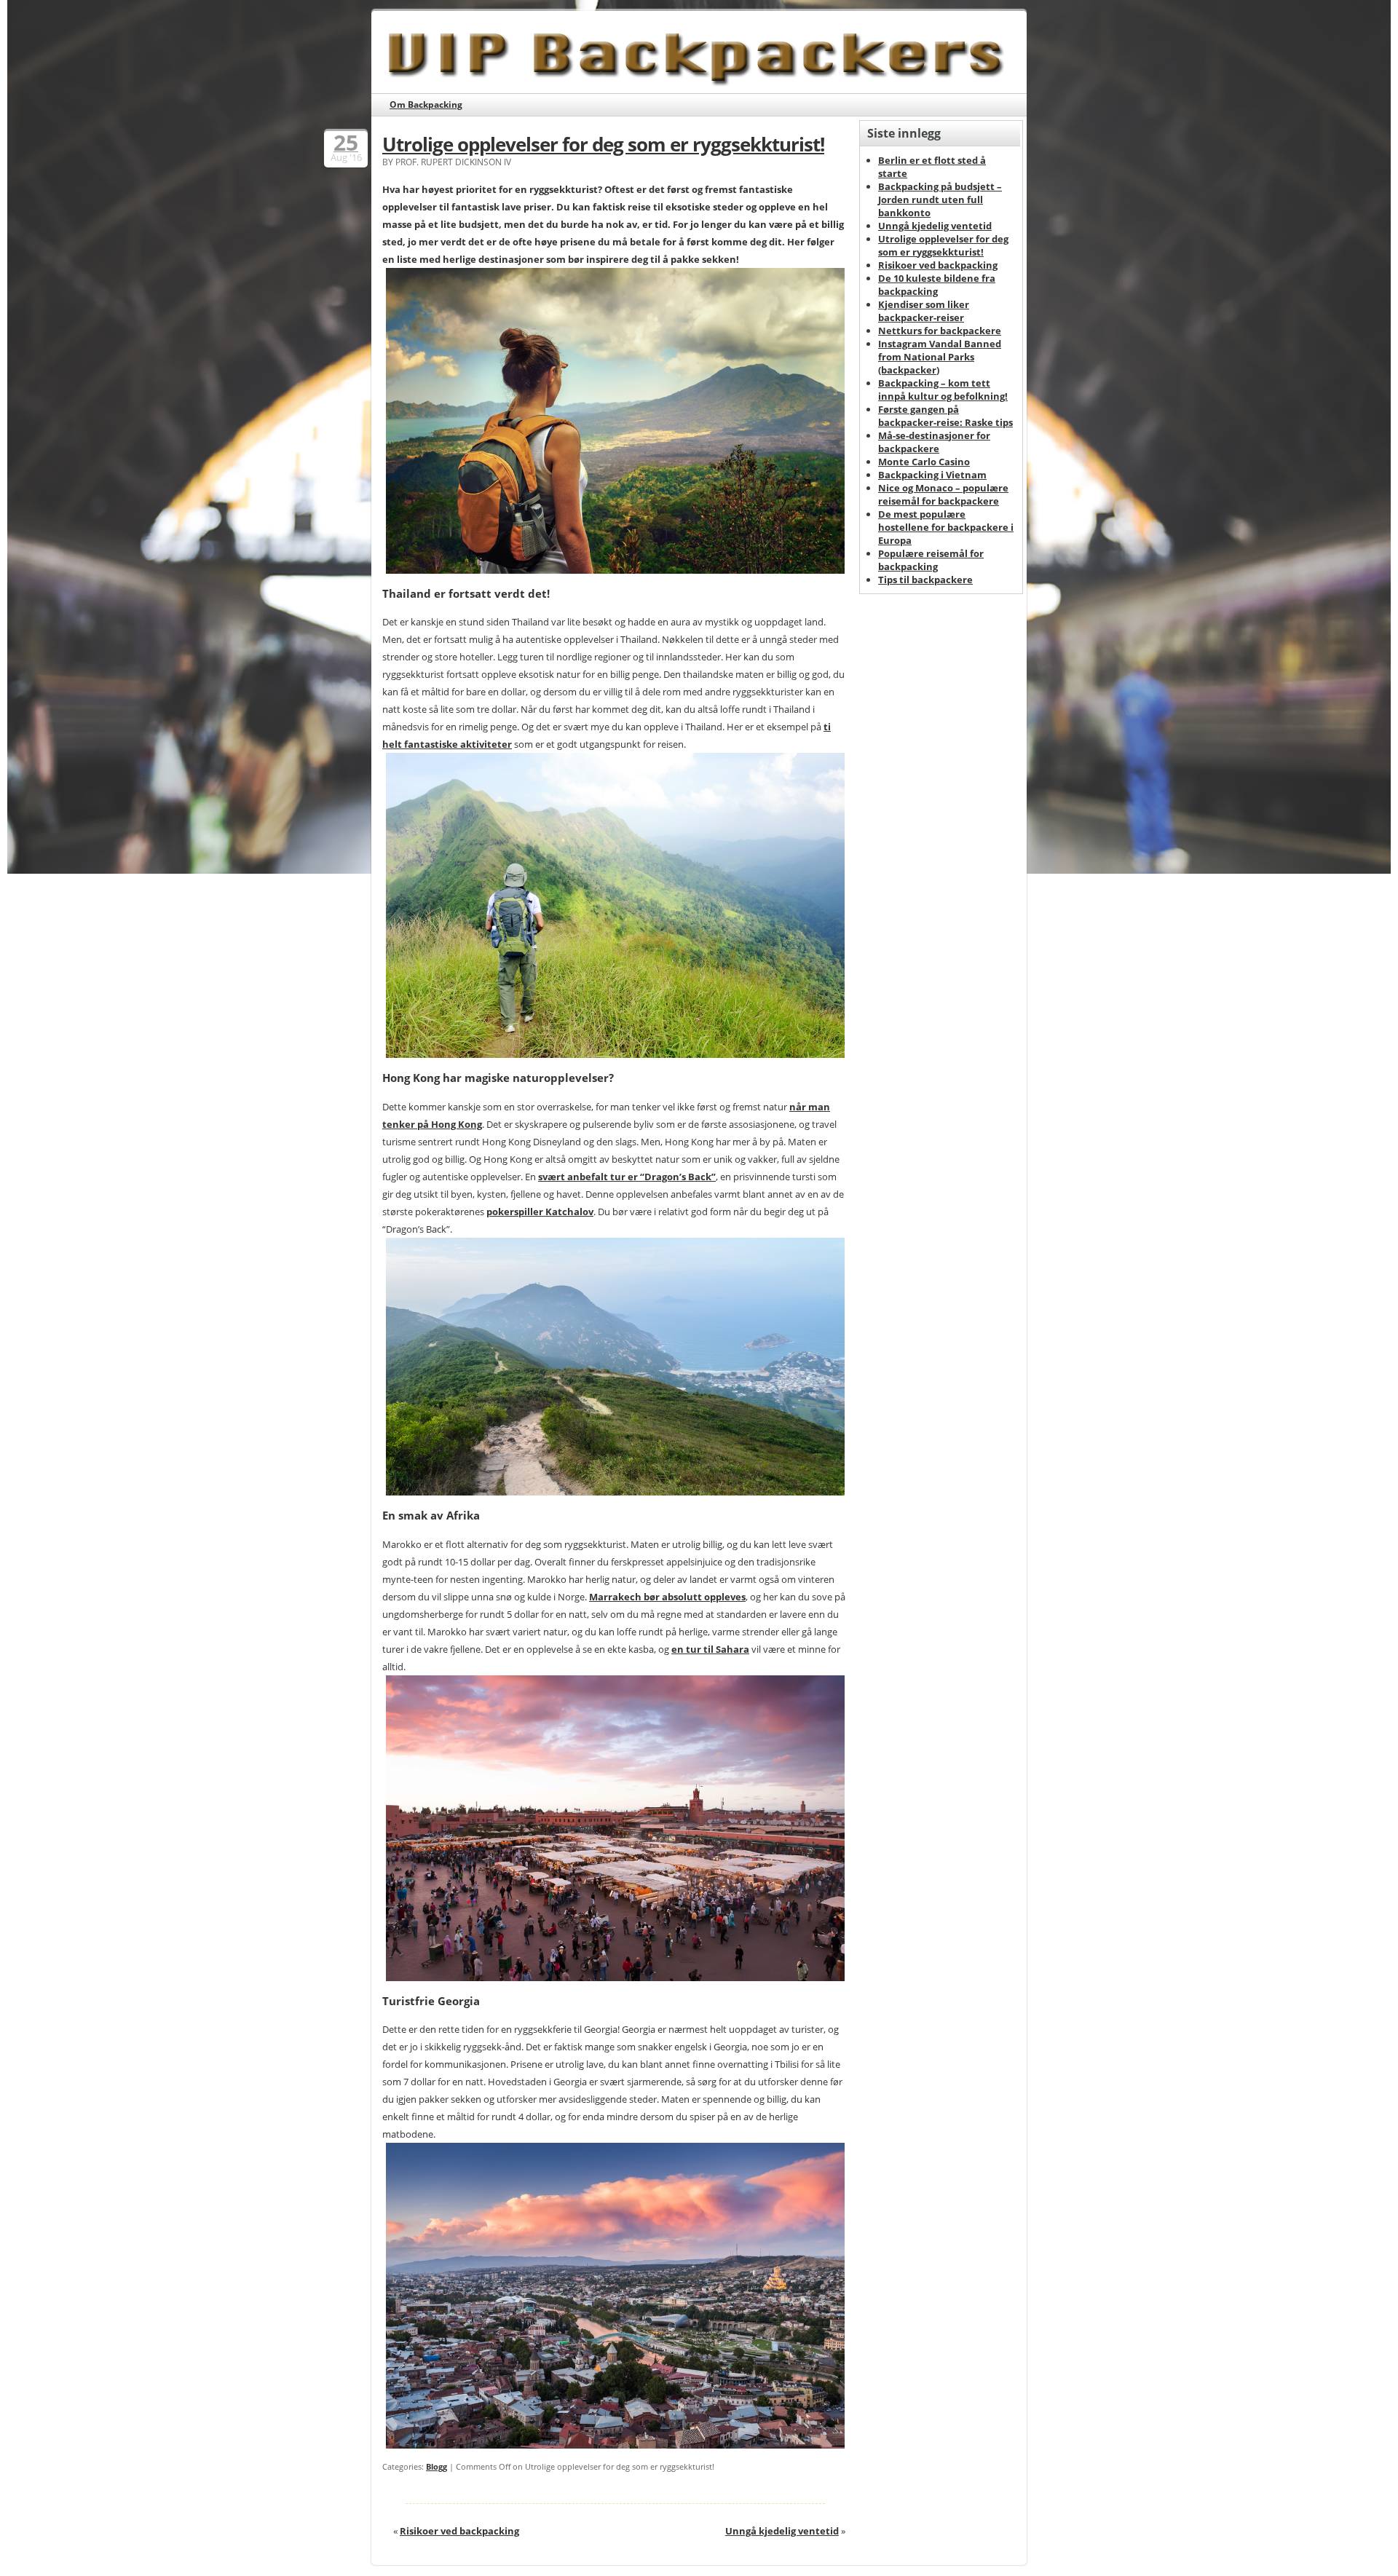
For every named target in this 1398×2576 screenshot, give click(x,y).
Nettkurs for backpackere (940, 331)
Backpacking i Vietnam (932, 475)
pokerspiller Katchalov (540, 1212)
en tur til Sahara (710, 1649)
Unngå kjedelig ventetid (782, 2531)
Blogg (437, 2466)
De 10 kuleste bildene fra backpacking (937, 285)
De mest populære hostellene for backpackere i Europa (946, 527)
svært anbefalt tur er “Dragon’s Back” (627, 1177)
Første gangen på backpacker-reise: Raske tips (945, 416)
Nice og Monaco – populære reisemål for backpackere (943, 494)
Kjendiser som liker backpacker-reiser (924, 311)
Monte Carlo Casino (924, 462)
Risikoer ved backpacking (459, 2531)
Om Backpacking (426, 104)
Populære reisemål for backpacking (931, 560)
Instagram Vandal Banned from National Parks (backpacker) (940, 357)
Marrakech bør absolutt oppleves (667, 1597)
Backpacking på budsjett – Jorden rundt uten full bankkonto (940, 199)
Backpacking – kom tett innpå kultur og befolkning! (943, 390)
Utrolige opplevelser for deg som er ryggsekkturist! (603, 144)
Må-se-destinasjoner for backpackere (934, 442)
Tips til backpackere (925, 580)
